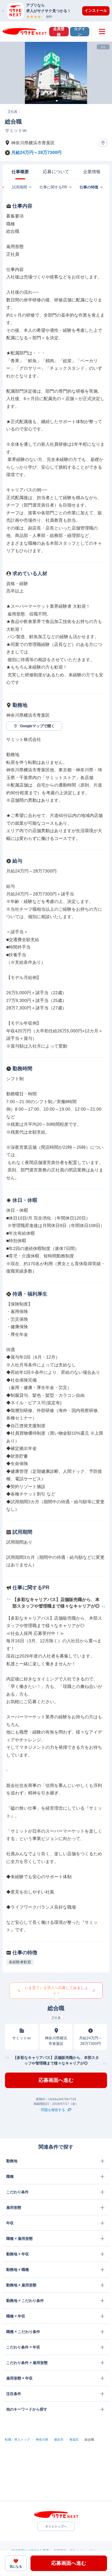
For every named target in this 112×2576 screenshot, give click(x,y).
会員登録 (59, 32)
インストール (96, 11)
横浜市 (59, 2440)
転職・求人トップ (17, 2440)
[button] (59, 11)
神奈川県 (42, 2440)
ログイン (80, 32)
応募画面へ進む (56, 2080)
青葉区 (74, 2440)
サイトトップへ (56, 2526)
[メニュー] (102, 32)
